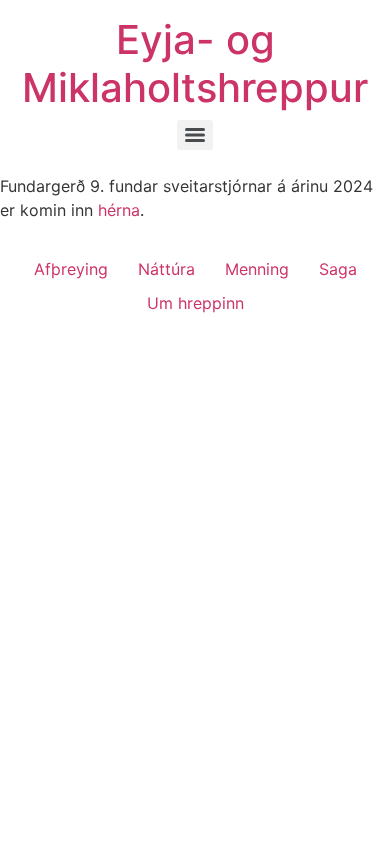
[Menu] (195, 135)
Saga (338, 269)
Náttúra (166, 269)
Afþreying (71, 269)
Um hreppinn (195, 303)
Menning (257, 269)
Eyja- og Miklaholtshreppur (195, 63)
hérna (119, 210)
